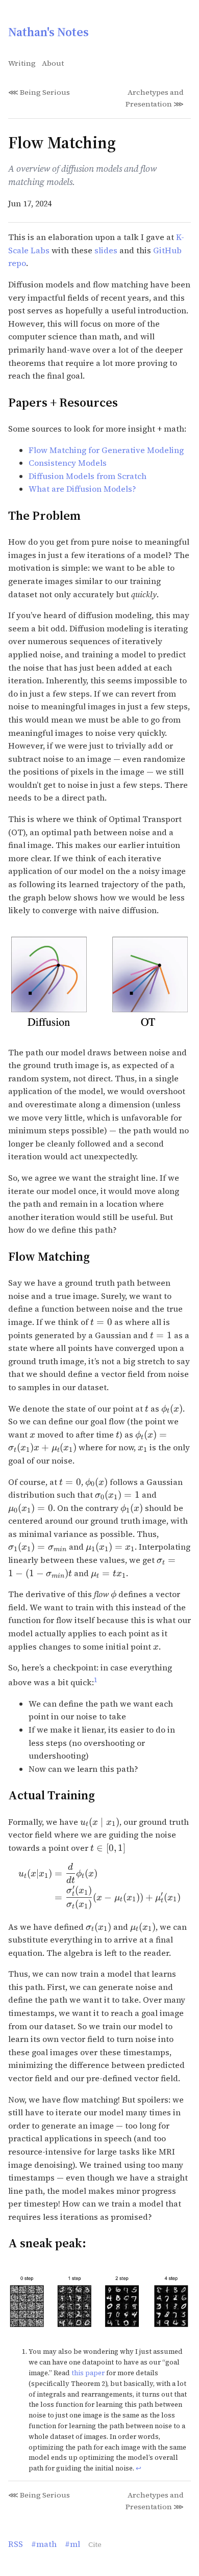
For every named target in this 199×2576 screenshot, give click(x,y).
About (53, 63)
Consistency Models (68, 463)
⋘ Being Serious (39, 92)
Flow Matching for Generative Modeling (106, 450)
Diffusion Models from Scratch (88, 476)
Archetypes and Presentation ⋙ (155, 98)
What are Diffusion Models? (82, 489)
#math (44, 2544)
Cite (95, 2545)
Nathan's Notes (48, 32)
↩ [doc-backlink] (139, 2468)
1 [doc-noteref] (96, 1680)
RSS (16, 2544)
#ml (72, 2544)
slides (106, 250)
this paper (88, 2373)
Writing (22, 63)
